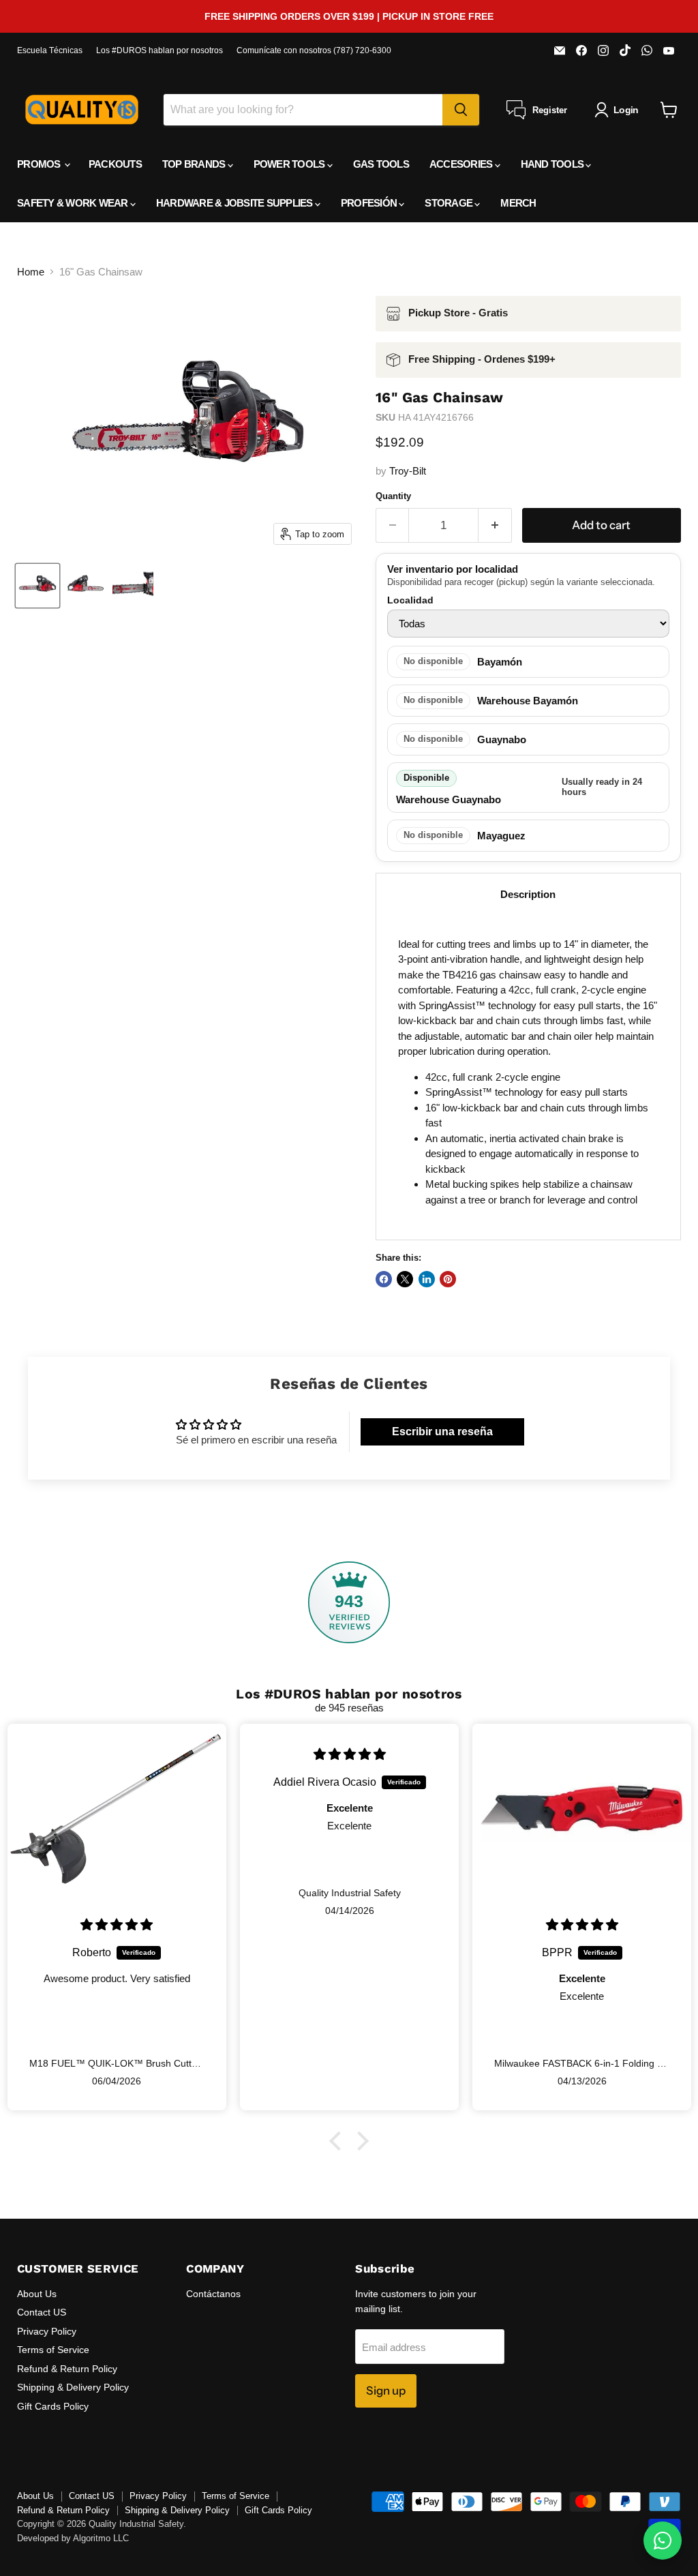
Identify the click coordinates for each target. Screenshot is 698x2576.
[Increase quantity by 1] (495, 525)
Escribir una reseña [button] (442, 1432)
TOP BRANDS (195, 164)
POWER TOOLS (290, 164)
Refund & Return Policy (67, 2369)
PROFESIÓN (370, 203)
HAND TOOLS (553, 164)
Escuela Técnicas (50, 50)
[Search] (461, 110)
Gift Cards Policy (53, 2406)
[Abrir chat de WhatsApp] (663, 2541)
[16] (37, 586)
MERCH (518, 203)
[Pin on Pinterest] (448, 1279)
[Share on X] (405, 1279)
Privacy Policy (47, 2331)
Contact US (42, 2312)
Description (528, 894)
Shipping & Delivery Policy (73, 2387)
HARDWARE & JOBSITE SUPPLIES (236, 203)
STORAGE (450, 203)
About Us (37, 2294)
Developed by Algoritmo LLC (73, 2538)
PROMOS (40, 164)
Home (31, 272)
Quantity (393, 496)
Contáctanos (213, 2294)
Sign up (386, 2391)
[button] (339, 2140)
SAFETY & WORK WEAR (74, 203)
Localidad (410, 600)
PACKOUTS (115, 164)
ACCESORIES (462, 164)
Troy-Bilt (408, 471)
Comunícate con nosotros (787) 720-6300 (314, 50)
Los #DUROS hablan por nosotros (160, 50)
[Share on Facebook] (384, 1279)
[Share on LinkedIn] (427, 1279)
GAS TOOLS (381, 164)
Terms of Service (53, 2350)
